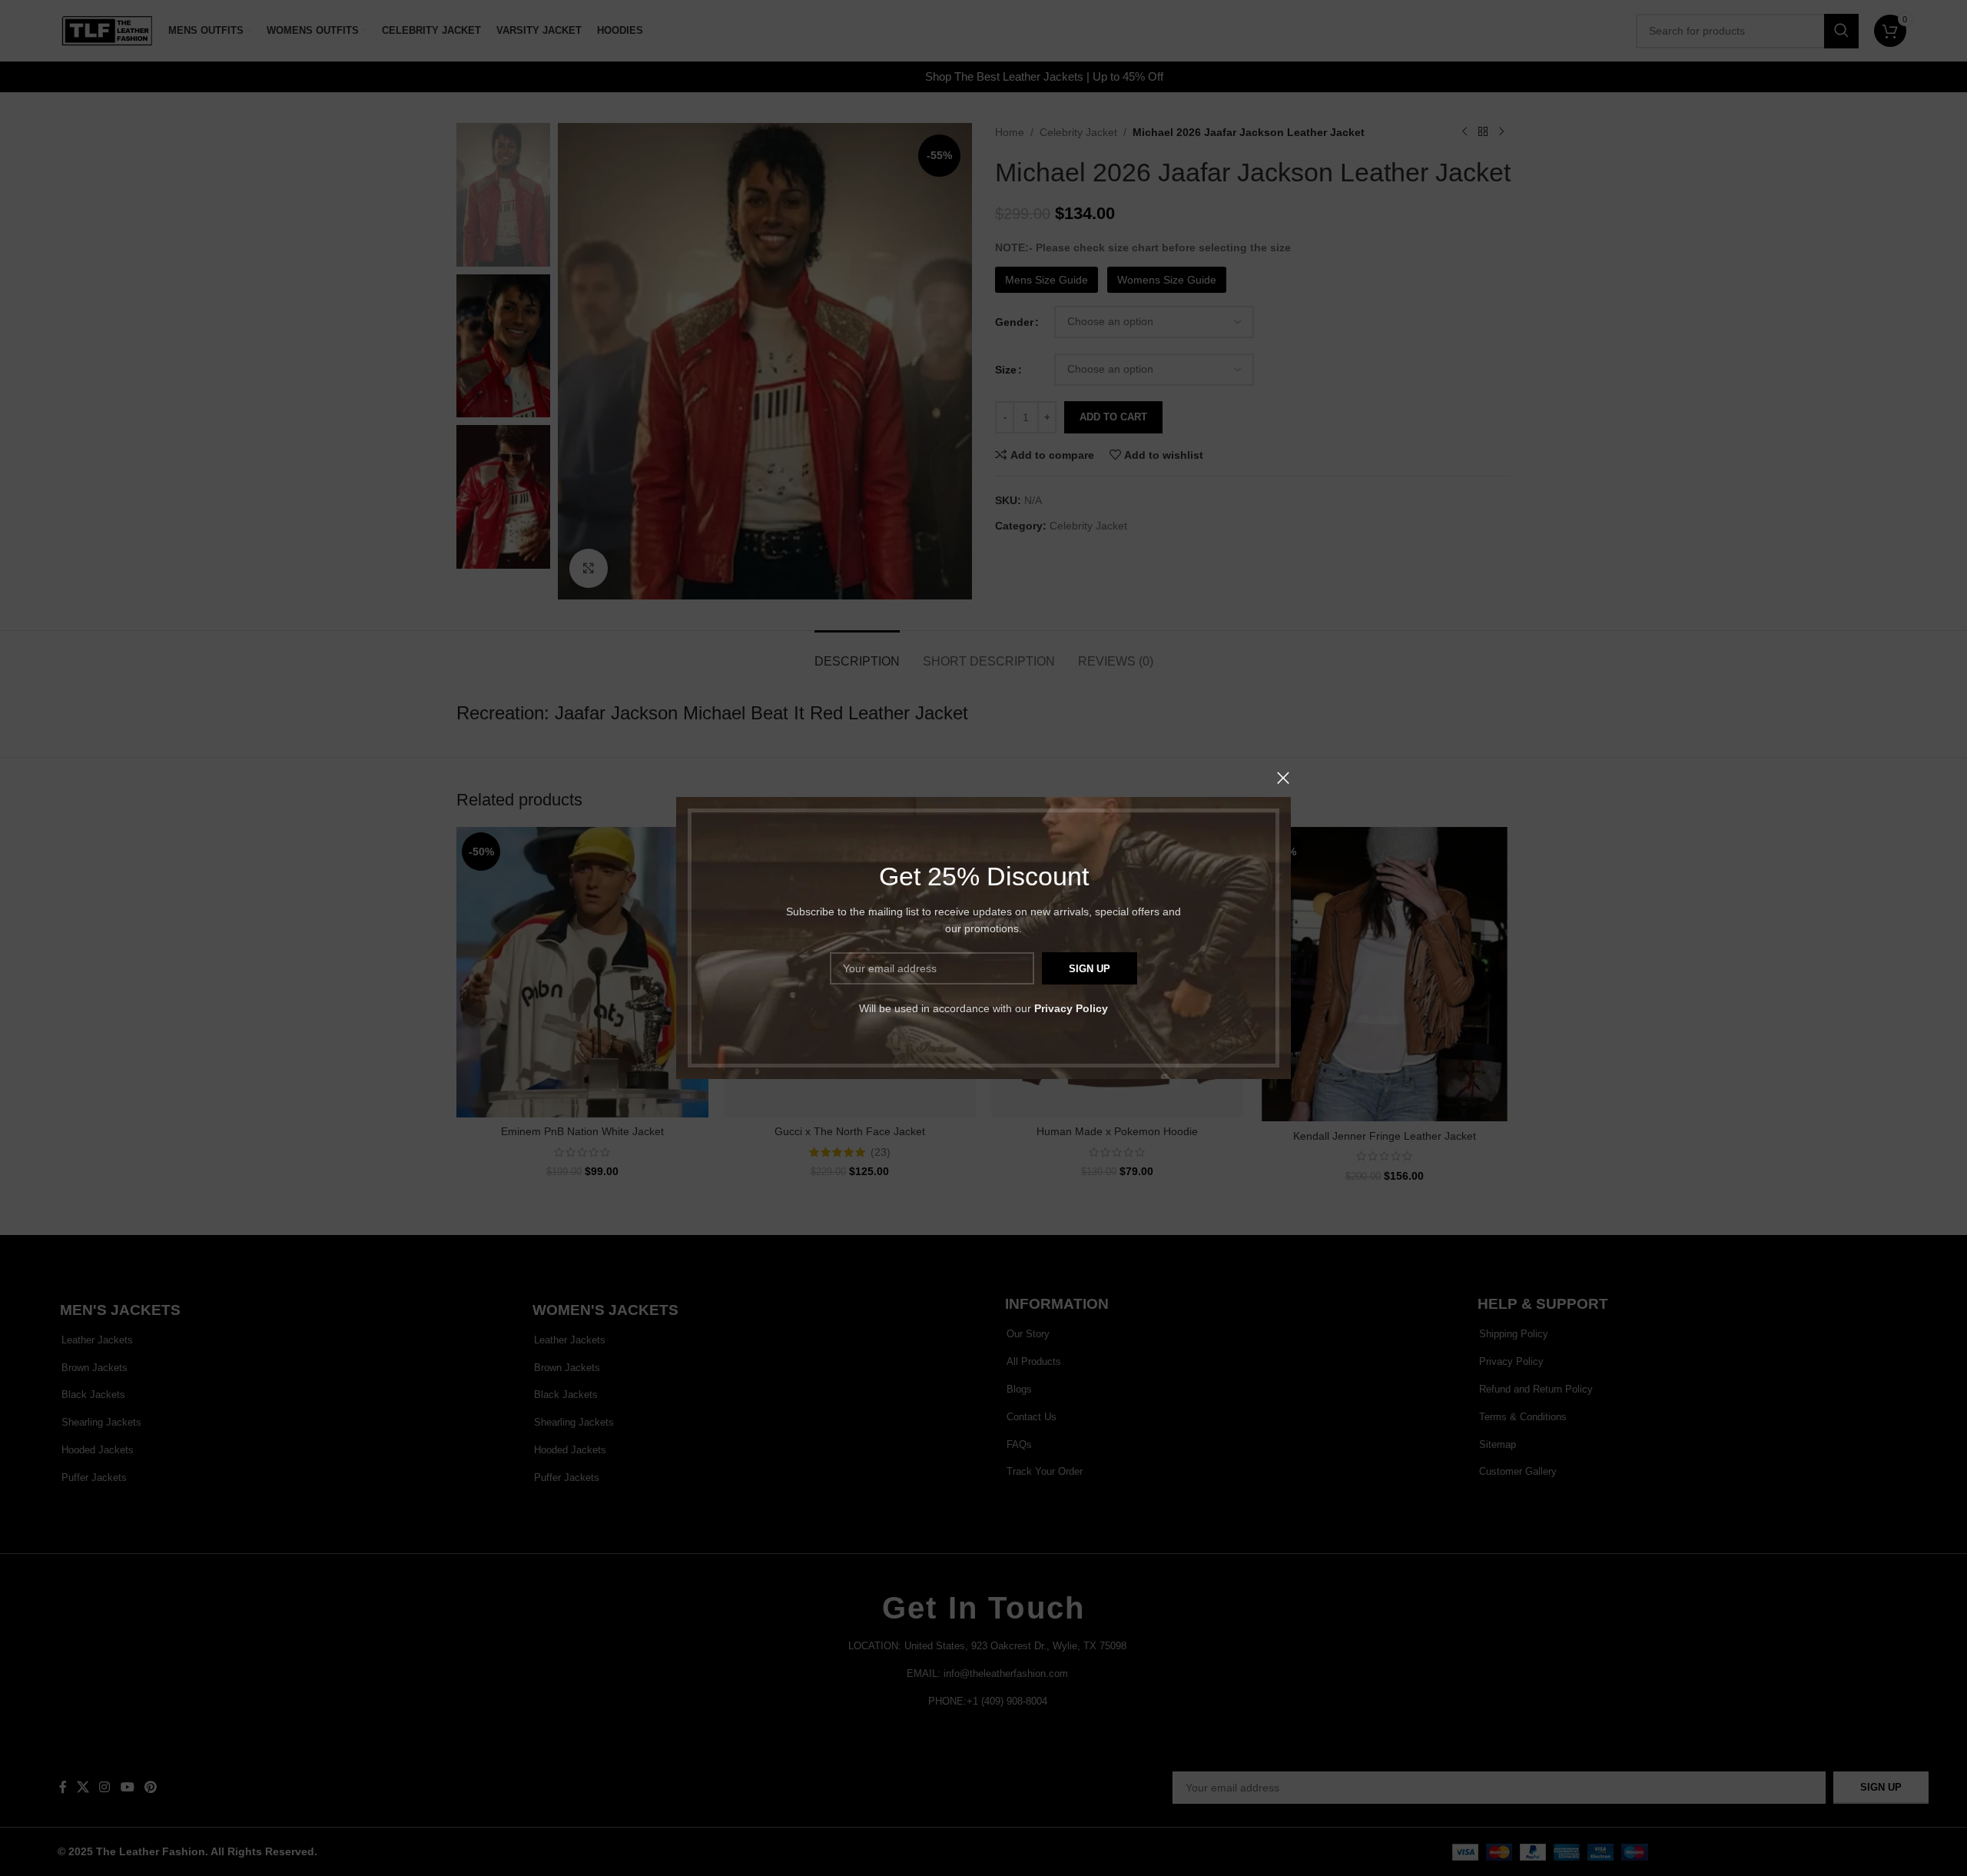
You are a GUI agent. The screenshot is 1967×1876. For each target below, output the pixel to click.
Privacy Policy (1071, 1008)
